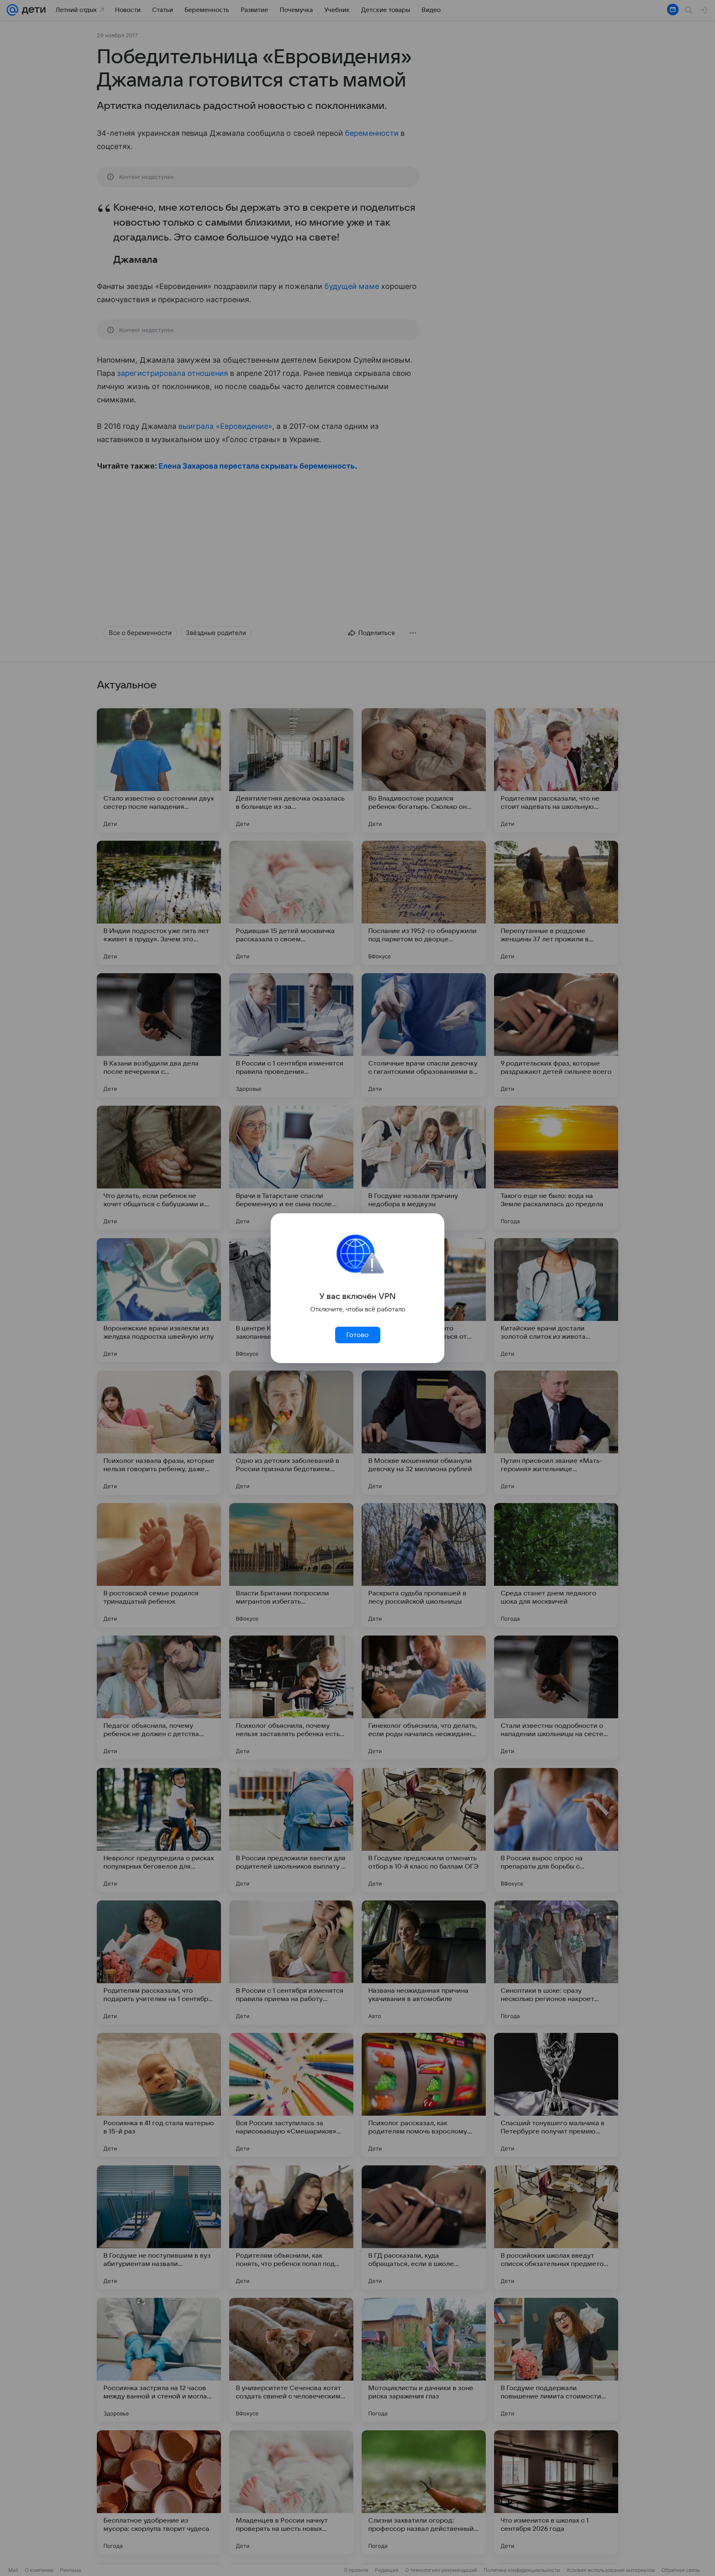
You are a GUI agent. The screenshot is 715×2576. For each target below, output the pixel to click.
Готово (357, 1335)
